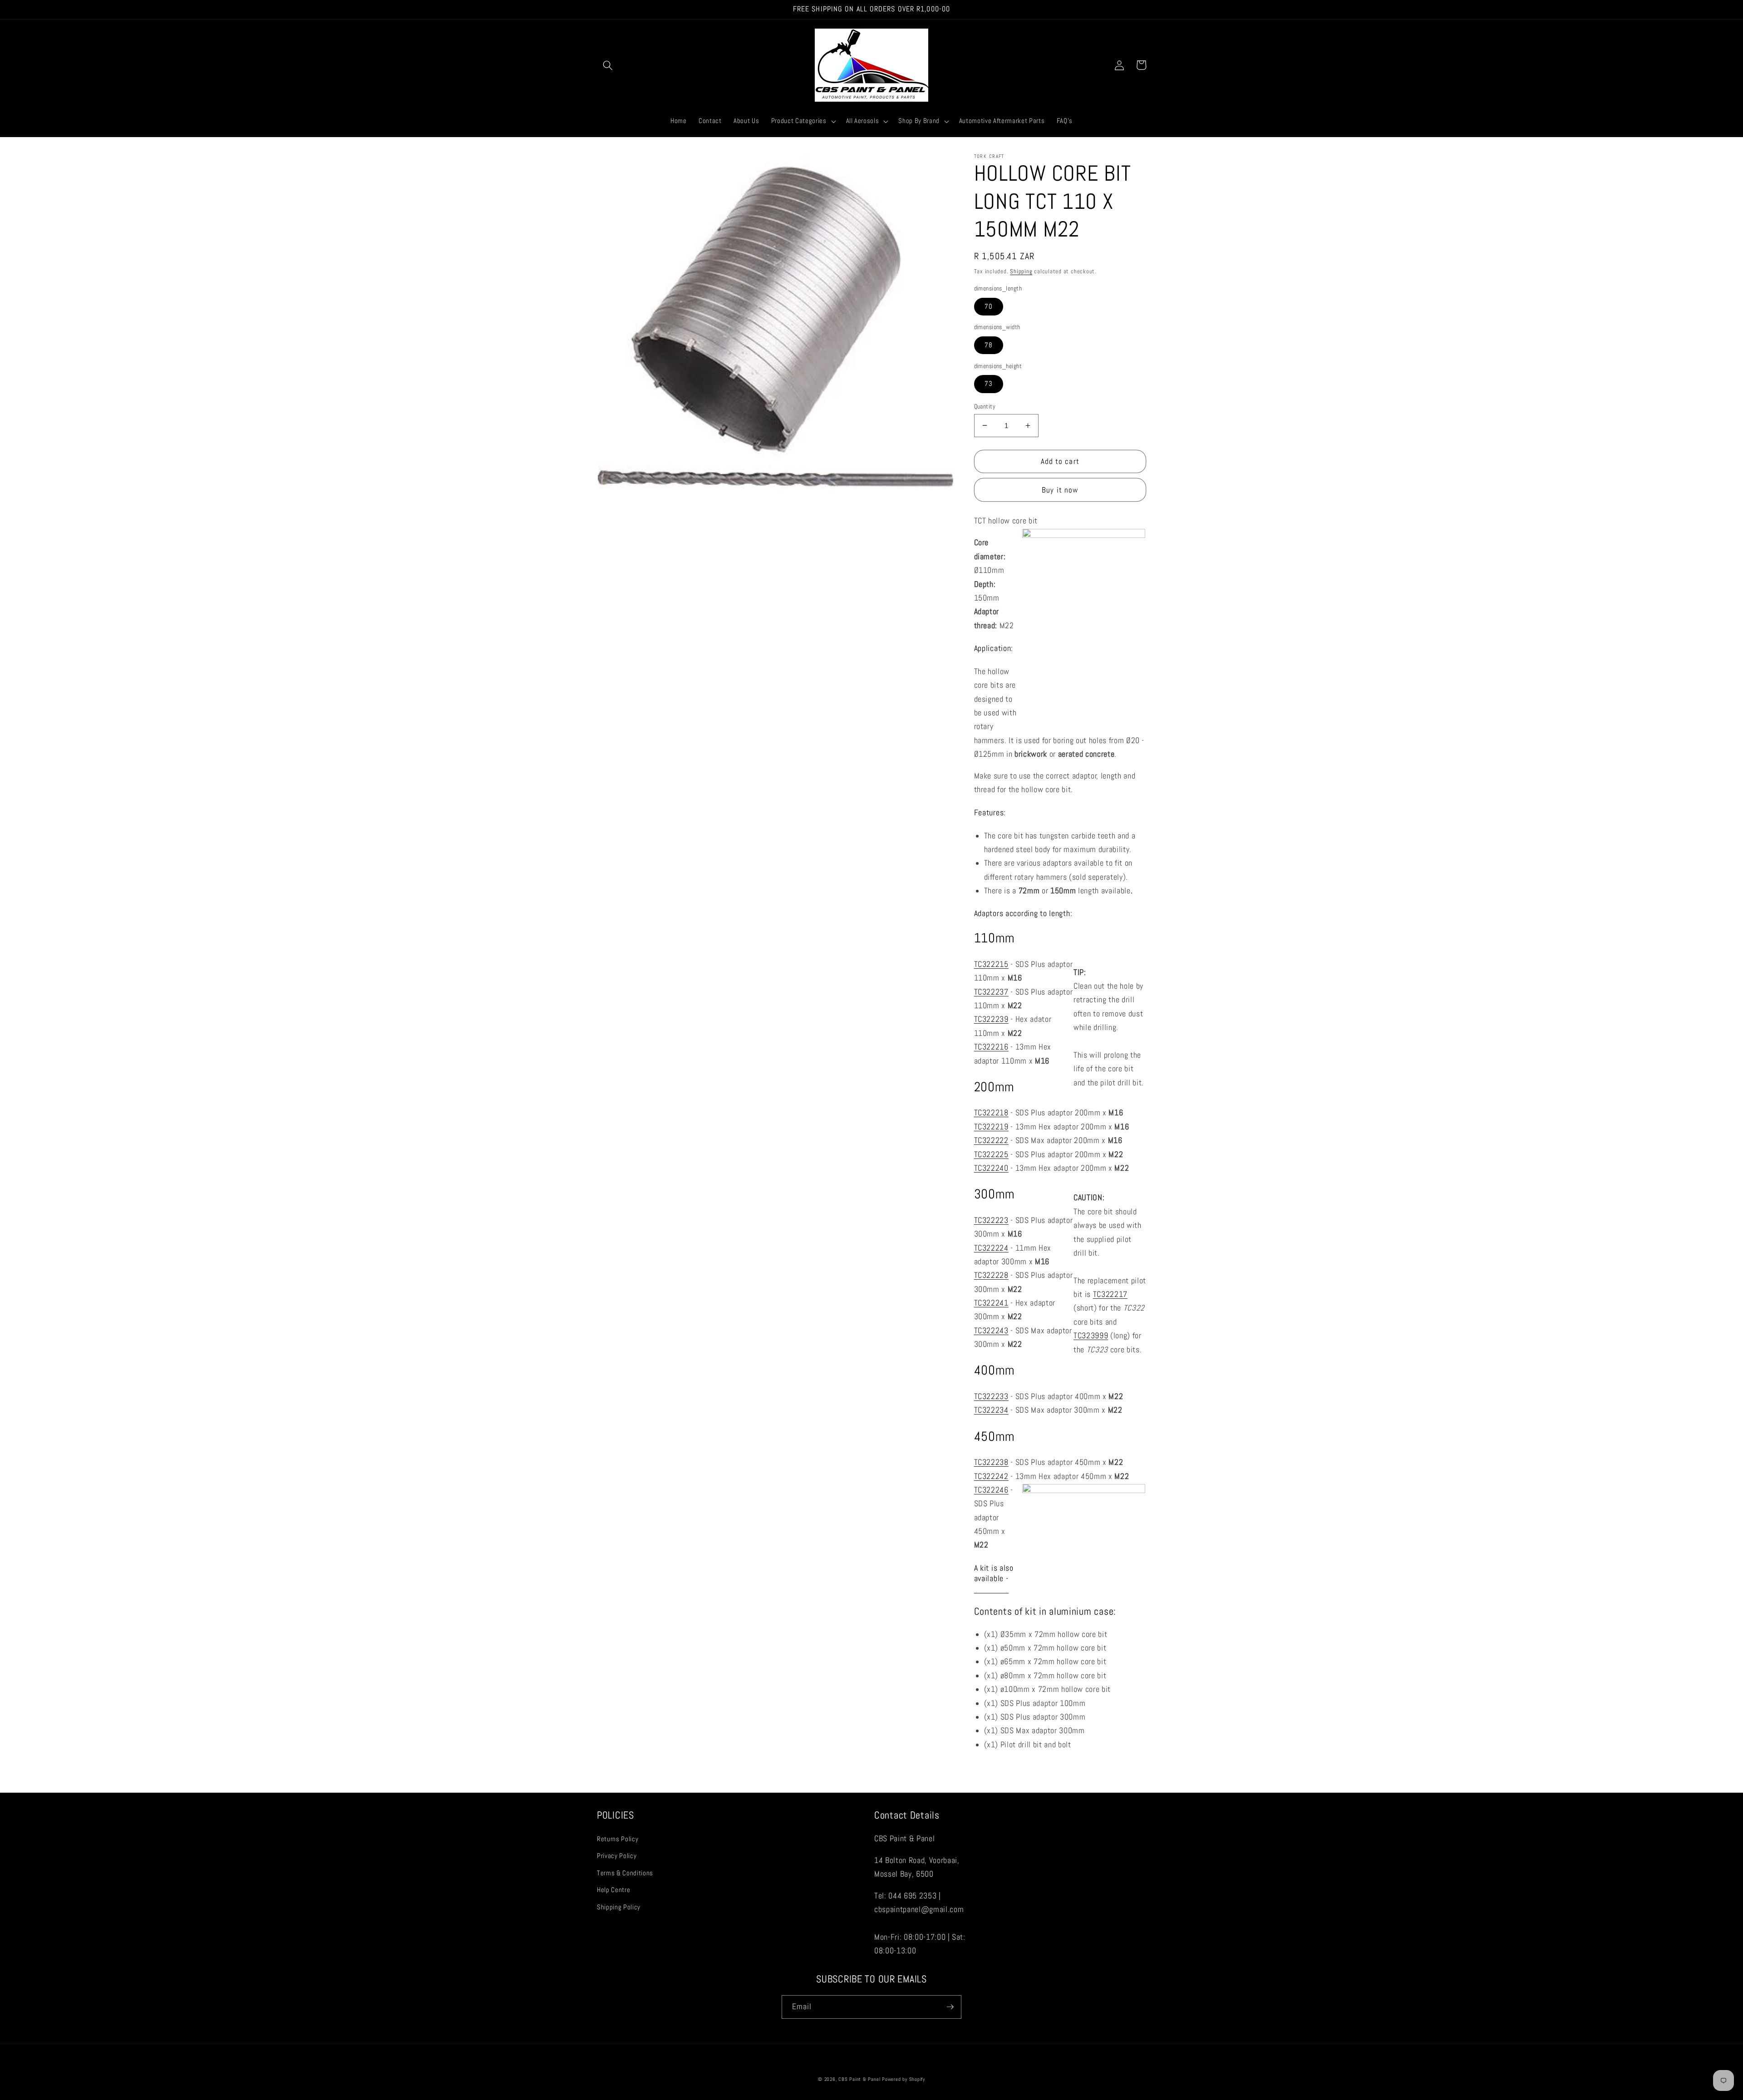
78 (989, 345)
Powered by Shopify (904, 2079)
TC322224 (991, 1247)
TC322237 (991, 991)
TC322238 (991, 1462)
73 (989, 384)
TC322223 (991, 1220)
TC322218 (991, 1113)
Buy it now (1060, 490)
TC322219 (991, 1126)
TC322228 (991, 1275)
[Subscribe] (950, 2007)
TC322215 (991, 964)
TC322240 (991, 1168)
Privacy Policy (617, 1856)
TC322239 (991, 1019)
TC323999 (1091, 1336)
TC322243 (991, 1330)
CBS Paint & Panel (859, 2079)
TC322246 (991, 1489)
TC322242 (991, 1476)
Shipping (1021, 271)
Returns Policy (618, 1839)
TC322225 (991, 1154)
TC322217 (1110, 1294)
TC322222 (991, 1140)
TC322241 (991, 1303)
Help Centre (613, 1890)
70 (989, 306)
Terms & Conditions (625, 1873)
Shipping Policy (619, 1907)
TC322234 (991, 1410)
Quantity (985, 406)
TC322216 (991, 1047)
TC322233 (991, 1396)
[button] (608, 65)
